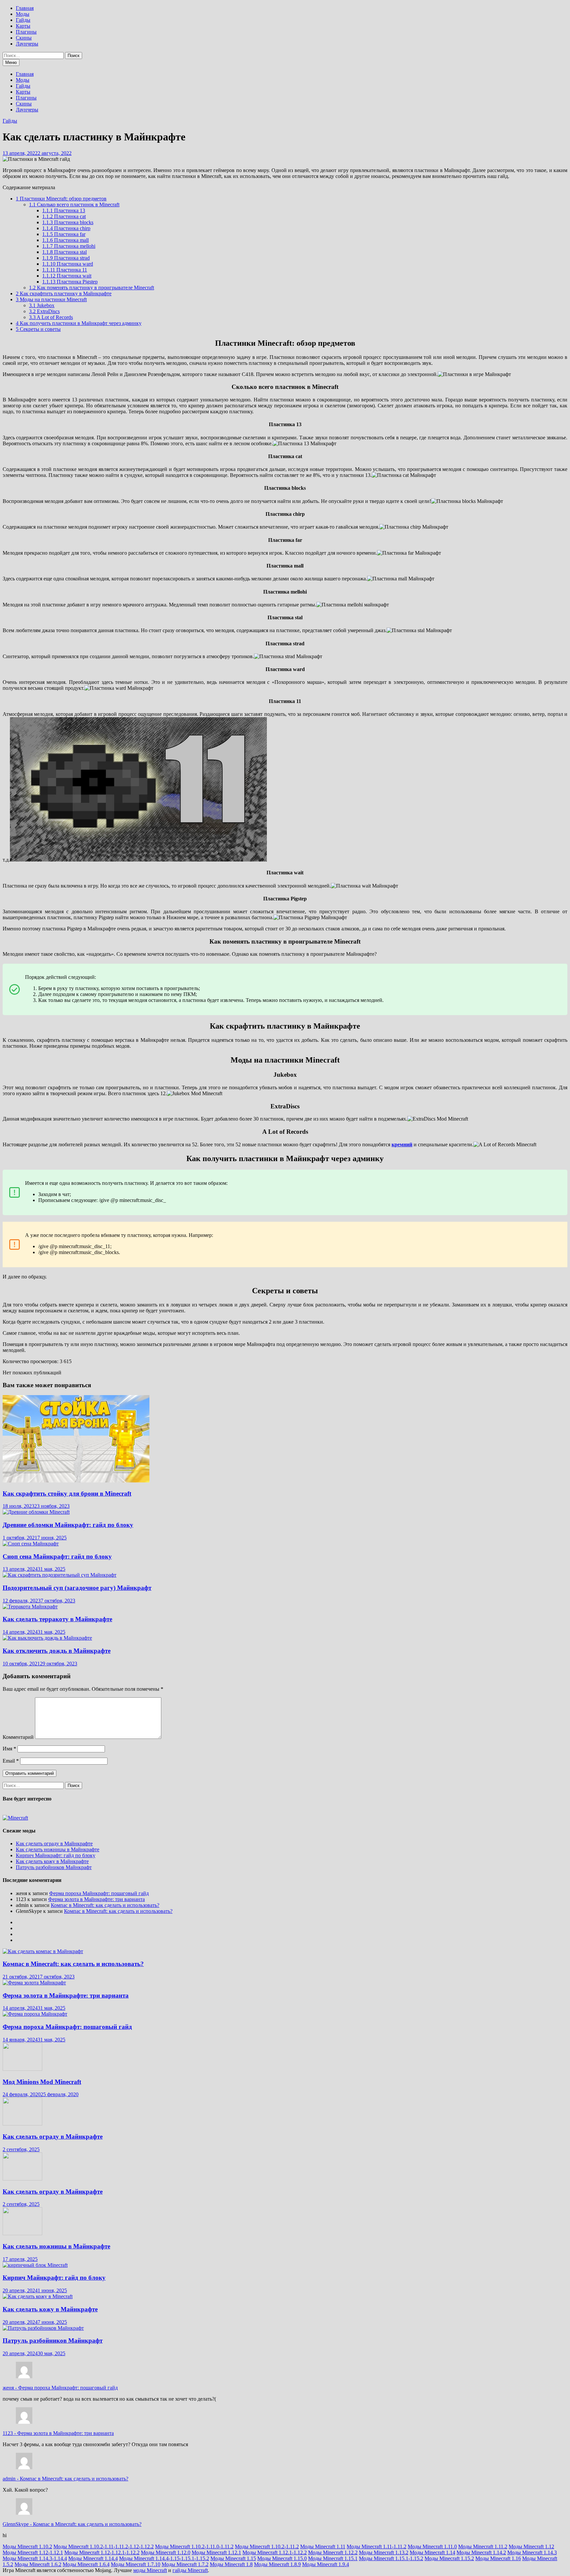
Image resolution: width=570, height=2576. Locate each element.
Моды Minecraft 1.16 (498, 2558)
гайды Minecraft (190, 2570)
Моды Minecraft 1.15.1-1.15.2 (391, 2558)
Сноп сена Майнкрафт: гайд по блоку (57, 1556)
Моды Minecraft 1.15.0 (282, 2558)
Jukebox (42, 305)
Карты (23, 26)
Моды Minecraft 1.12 (531, 2547)
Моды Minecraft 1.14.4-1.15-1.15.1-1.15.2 (164, 2558)
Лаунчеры (27, 44)
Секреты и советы (38, 329)
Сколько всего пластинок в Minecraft (74, 205)
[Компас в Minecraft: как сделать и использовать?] (43, 1951)
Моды (23, 14)
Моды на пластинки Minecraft (51, 299)
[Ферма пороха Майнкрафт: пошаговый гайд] (35, 2014)
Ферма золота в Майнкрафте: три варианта (96, 1899)
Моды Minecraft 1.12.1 (216, 2552)
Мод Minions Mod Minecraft (42, 2082)
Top (554, 2560)
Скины (24, 38)
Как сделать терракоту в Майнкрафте (57, 1619)
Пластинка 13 (64, 210)
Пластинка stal (64, 252)
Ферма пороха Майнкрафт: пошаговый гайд (99, 1893)
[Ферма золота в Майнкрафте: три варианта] (34, 1983)
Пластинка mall (65, 240)
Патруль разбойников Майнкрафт (54, 1867)
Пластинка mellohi (69, 246)
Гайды (23, 20)
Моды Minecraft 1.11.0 (432, 2547)
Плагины (26, 32)
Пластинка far (64, 234)
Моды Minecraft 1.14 (432, 2552)
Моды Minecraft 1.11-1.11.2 (377, 2547)
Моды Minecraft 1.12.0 (166, 2552)
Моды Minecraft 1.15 (233, 2558)
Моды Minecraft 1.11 (323, 2547)
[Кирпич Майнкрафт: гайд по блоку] (35, 2265)
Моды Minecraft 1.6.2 (38, 2564)
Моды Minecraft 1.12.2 (333, 2552)
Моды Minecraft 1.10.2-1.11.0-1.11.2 (194, 2547)
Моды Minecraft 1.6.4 (86, 2564)
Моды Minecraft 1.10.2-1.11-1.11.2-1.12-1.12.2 (104, 2547)
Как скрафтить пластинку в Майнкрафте (64, 293)
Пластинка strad (66, 258)
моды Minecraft (150, 2570)
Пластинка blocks (68, 222)
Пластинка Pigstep (70, 282)
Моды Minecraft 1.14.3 (532, 2552)
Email (11, 1761)
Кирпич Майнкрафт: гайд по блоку (56, 1855)
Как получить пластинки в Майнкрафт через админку (79, 323)
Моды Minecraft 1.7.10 (136, 2564)
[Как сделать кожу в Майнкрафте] (38, 2296)
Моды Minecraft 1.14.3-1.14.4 (35, 2558)
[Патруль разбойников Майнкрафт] (43, 2328)
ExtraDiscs (44, 311)
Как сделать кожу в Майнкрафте (52, 1861)
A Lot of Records (51, 317)
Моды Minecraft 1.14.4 (93, 2558)
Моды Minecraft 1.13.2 (384, 2552)
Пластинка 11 (65, 270)
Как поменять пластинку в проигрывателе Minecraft (92, 288)
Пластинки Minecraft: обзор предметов (61, 199)
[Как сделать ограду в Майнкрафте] (22, 2124)
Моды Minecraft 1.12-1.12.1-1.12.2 (102, 2552)
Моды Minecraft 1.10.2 (27, 2547)
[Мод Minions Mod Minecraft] (22, 2069)
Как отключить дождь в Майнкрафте (57, 1651)
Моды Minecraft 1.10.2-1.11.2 (267, 2547)
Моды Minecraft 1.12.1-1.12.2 (275, 2552)
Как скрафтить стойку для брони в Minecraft (67, 1493)
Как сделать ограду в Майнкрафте (54, 1844)
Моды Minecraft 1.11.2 (483, 2547)
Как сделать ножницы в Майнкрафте (58, 1849)
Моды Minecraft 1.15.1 (333, 2558)
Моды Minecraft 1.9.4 (326, 2564)
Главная (25, 8)
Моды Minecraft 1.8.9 (277, 2564)
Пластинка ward (68, 264)
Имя (9, 1749)
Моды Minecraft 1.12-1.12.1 (33, 2552)
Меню (11, 62)
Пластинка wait (67, 276)
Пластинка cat (64, 216)
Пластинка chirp (66, 228)
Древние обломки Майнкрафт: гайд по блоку (68, 1525)
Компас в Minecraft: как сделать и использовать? (105, 1905)
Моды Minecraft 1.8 (231, 2564)
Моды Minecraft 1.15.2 (449, 2558)
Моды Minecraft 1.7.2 (185, 2564)
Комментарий (18, 1737)
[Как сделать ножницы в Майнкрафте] (22, 2233)
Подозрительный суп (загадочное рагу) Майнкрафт (77, 1588)
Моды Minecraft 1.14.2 (481, 2552)
